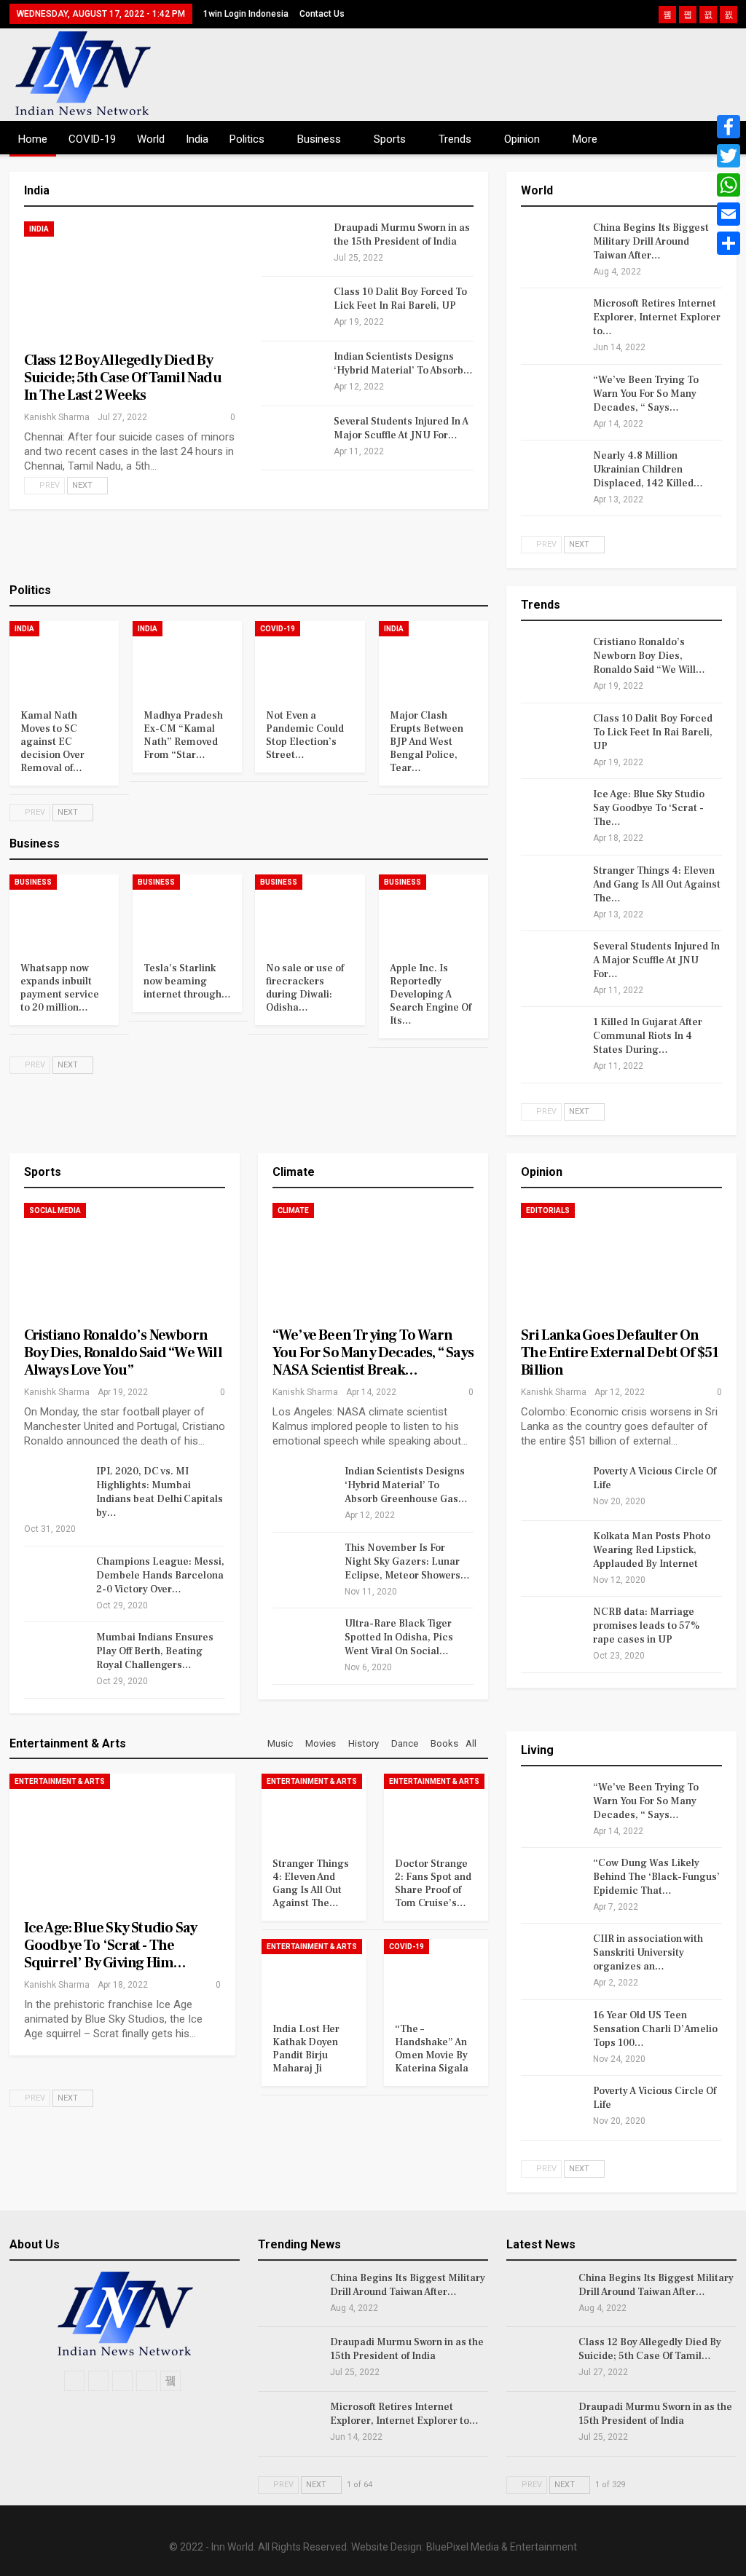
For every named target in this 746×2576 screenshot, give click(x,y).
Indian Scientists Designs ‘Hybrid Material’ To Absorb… (403, 364)
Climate (293, 1210)
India (197, 139)
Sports (390, 139)
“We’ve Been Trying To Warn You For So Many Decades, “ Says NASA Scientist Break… (373, 1353)
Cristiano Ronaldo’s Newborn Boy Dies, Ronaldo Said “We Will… (649, 656)
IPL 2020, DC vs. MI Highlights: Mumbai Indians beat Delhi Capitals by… (160, 1492)
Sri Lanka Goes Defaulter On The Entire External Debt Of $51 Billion (620, 1353)
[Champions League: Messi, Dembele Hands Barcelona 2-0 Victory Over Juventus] (55, 1579)
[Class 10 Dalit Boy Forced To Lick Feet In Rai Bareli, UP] (293, 309)
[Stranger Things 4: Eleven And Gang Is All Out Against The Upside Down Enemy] (552, 888)
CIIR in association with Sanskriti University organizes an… (648, 1953)
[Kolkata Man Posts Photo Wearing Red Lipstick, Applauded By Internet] (552, 1553)
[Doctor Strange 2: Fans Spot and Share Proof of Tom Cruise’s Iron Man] (436, 1810)
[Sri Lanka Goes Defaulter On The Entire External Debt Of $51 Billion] (621, 1261)
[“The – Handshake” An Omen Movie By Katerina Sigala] (436, 1975)
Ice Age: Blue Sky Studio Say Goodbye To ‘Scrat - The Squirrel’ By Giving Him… (111, 1945)
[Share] (729, 243)
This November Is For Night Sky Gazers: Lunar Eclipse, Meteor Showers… (407, 1562)
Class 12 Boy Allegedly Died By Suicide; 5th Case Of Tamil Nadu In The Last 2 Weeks (123, 378)
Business (319, 139)
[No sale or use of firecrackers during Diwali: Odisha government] (310, 913)
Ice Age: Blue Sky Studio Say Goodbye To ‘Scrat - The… (649, 808)
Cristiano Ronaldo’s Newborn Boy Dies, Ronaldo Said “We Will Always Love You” (123, 1353)
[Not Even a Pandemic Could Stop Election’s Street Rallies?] (310, 659)
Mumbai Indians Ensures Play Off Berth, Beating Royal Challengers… (155, 1651)
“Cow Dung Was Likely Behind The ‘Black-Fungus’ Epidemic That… (656, 1877)
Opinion (522, 139)
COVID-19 (92, 139)
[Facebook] (729, 127)
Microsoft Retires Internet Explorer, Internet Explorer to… (657, 317)
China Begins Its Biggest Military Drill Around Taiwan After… (651, 242)
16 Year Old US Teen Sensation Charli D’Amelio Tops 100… (655, 2029)
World (151, 139)
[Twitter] (729, 156)
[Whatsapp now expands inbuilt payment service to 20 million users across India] (64, 913)
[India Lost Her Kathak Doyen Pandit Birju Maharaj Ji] (314, 1975)
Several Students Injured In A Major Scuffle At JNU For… (401, 428)
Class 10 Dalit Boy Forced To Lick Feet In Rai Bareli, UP (400, 299)
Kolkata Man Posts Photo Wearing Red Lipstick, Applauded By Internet (652, 1550)
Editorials (548, 1210)
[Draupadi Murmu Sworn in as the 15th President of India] (293, 245)
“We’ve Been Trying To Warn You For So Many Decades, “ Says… (646, 394)
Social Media (55, 1210)
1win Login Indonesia (246, 14)
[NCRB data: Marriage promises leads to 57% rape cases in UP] (552, 1629)
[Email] (729, 214)
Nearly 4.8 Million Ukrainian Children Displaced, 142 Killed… (648, 470)
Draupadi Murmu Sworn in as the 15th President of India (402, 235)
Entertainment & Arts (60, 1781)
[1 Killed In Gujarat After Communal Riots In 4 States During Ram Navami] (552, 1039)
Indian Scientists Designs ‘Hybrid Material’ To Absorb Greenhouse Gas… (406, 1485)
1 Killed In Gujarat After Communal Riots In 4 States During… (648, 1036)
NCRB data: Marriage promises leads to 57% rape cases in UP (647, 1626)
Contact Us (322, 14)
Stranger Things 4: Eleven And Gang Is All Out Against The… (657, 885)
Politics (247, 139)
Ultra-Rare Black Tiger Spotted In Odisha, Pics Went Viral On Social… (399, 1637)
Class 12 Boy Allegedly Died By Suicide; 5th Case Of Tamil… (650, 2349)
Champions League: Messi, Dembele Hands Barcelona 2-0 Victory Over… (160, 1576)
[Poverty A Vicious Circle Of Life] (552, 1488)
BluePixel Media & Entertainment (502, 2547)
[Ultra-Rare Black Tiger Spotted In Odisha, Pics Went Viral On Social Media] (304, 1640)
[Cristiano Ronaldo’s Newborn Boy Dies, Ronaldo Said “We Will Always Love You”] (552, 659)
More (585, 139)
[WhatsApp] (729, 185)
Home (33, 139)
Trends (455, 139)
